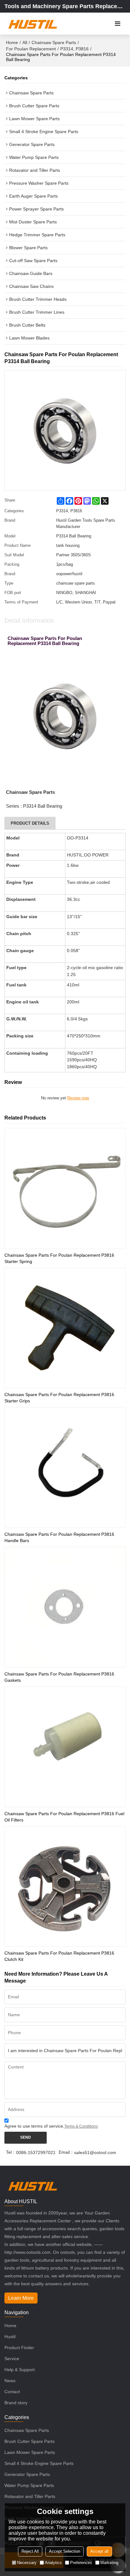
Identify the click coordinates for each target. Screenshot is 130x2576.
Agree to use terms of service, (51, 2126)
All (25, 42)
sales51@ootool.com (95, 2152)
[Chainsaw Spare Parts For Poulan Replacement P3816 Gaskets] (65, 1607)
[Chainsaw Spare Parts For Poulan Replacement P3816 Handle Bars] (65, 1468)
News (10, 2381)
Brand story (16, 2403)
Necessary (27, 2563)
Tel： (11, 2152)
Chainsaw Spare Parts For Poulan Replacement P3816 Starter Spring (59, 1258)
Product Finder (19, 2348)
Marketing (109, 2563)
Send (26, 2137)
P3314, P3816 (74, 49)
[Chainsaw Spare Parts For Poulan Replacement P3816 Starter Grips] (65, 1328)
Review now (78, 1098)
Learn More (21, 2298)
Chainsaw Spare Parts (54, 42)
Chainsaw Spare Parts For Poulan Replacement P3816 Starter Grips (59, 1398)
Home (12, 42)
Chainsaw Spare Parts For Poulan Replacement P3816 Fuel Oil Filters (64, 1817)
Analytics (53, 2563)
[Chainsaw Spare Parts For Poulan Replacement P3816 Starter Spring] (65, 1188)
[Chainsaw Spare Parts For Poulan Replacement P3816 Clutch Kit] (65, 1887)
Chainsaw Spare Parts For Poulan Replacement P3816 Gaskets (59, 1677)
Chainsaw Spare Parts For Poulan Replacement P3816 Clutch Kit (59, 1956)
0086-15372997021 (36, 2152)
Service (12, 2359)
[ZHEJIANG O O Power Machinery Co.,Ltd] (32, 24)
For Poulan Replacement (31, 49)
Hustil (10, 2337)
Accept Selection (65, 2551)
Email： (66, 2152)
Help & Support (20, 2370)
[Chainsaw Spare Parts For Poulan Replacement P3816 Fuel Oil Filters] (65, 1747)
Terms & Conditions (81, 2126)
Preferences (81, 2563)
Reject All (30, 2551)
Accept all (99, 2551)
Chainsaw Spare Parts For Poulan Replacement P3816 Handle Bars (59, 1537)
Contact (12, 2392)
